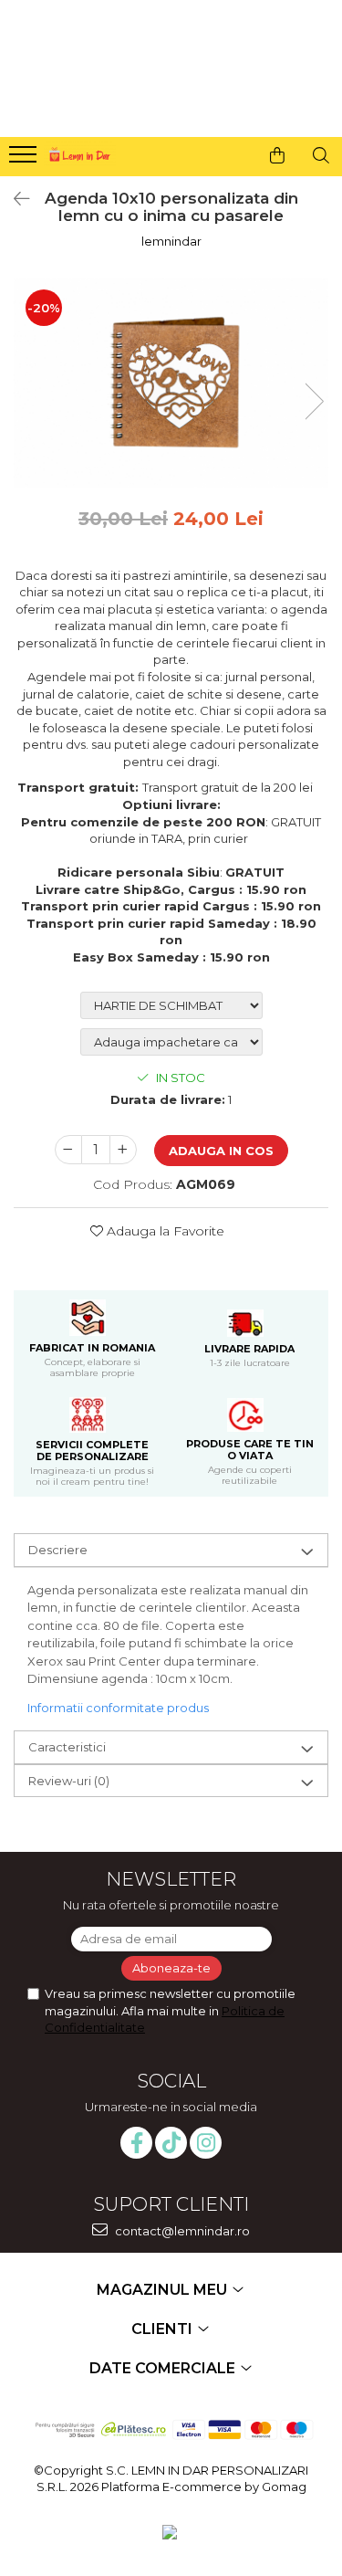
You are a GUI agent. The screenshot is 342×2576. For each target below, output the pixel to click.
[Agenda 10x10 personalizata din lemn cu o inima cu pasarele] (171, 383)
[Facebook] (136, 2143)
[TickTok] (171, 2143)
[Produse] (25, 160)
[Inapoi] (14, 199)
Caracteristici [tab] (67, 1747)
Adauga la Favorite (164, 1231)
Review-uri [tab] (69, 1781)
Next (314, 401)
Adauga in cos (221, 1151)
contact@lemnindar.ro (181, 2231)
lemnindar (171, 241)
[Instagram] (206, 2143)
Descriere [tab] (58, 1550)
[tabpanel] (171, 383)
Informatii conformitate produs (118, 1708)
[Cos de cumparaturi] (277, 155)
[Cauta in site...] (321, 155)
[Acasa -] (78, 152)
